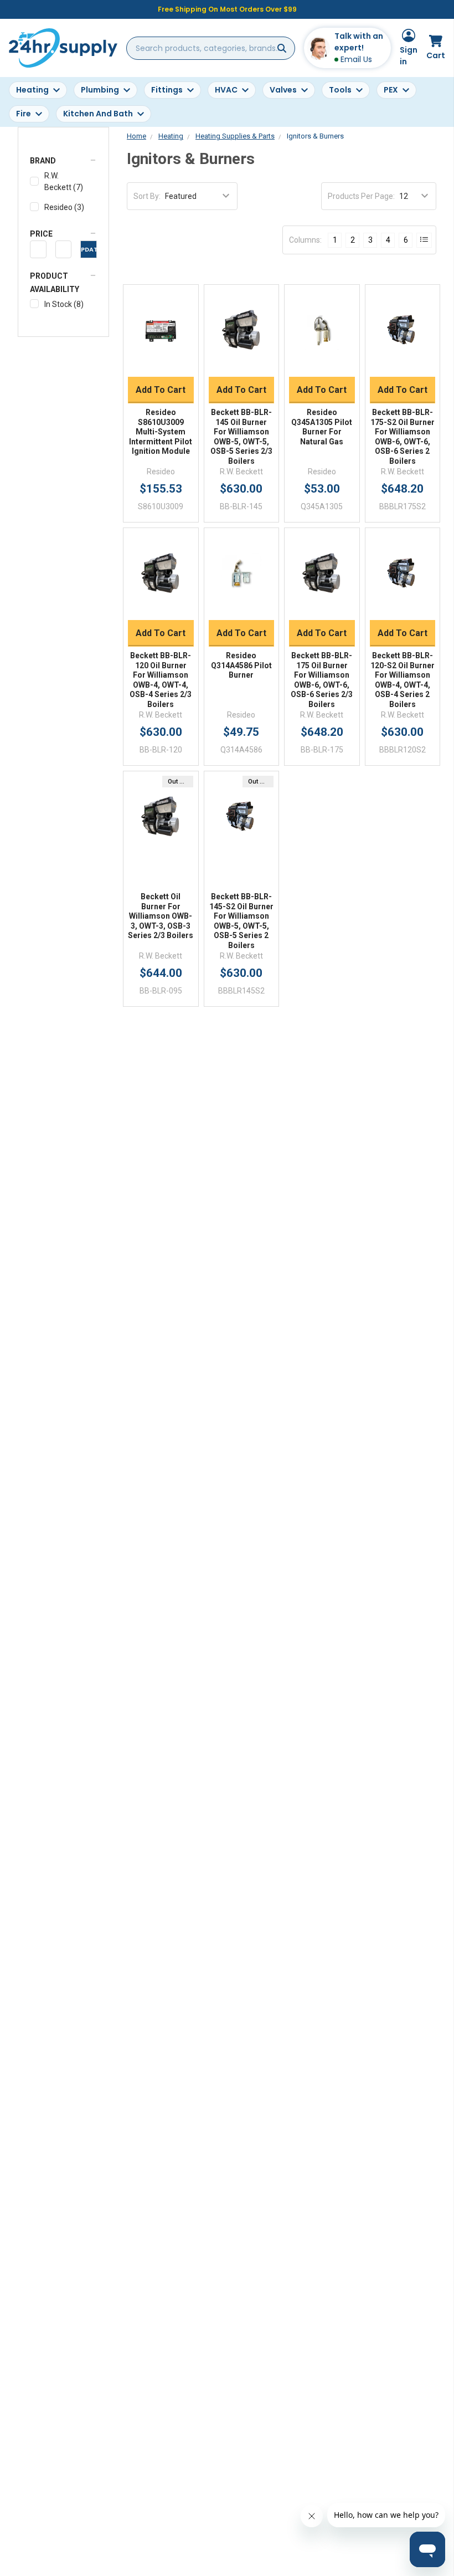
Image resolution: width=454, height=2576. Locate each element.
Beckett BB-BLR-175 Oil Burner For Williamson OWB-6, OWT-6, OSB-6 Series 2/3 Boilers (322, 680)
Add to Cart (161, 390)
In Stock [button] (64, 304)
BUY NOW (161, 363)
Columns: (305, 240)
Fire (24, 114)
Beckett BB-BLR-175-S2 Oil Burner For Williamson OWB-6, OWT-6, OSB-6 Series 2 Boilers (403, 437)
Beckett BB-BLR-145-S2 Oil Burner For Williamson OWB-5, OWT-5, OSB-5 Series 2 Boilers (241, 921)
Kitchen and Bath (98, 114)
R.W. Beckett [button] (64, 181)
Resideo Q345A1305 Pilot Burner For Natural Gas (322, 427)
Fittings (167, 90)
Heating (32, 90)
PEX (391, 90)
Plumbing (100, 90)
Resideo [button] (64, 207)
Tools (340, 90)
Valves (283, 90)
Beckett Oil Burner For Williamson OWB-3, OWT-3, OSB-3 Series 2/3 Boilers (161, 916)
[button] (63, 161)
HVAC (226, 90)
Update (89, 249)
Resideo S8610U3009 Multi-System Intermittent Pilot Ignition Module (161, 432)
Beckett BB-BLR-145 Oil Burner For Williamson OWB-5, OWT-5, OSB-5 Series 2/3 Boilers (241, 437)
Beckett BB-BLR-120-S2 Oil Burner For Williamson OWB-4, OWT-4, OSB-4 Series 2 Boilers (403, 680)
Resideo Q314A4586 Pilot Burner (241, 665)
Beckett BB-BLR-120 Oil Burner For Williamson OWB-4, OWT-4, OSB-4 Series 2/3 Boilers (161, 680)
